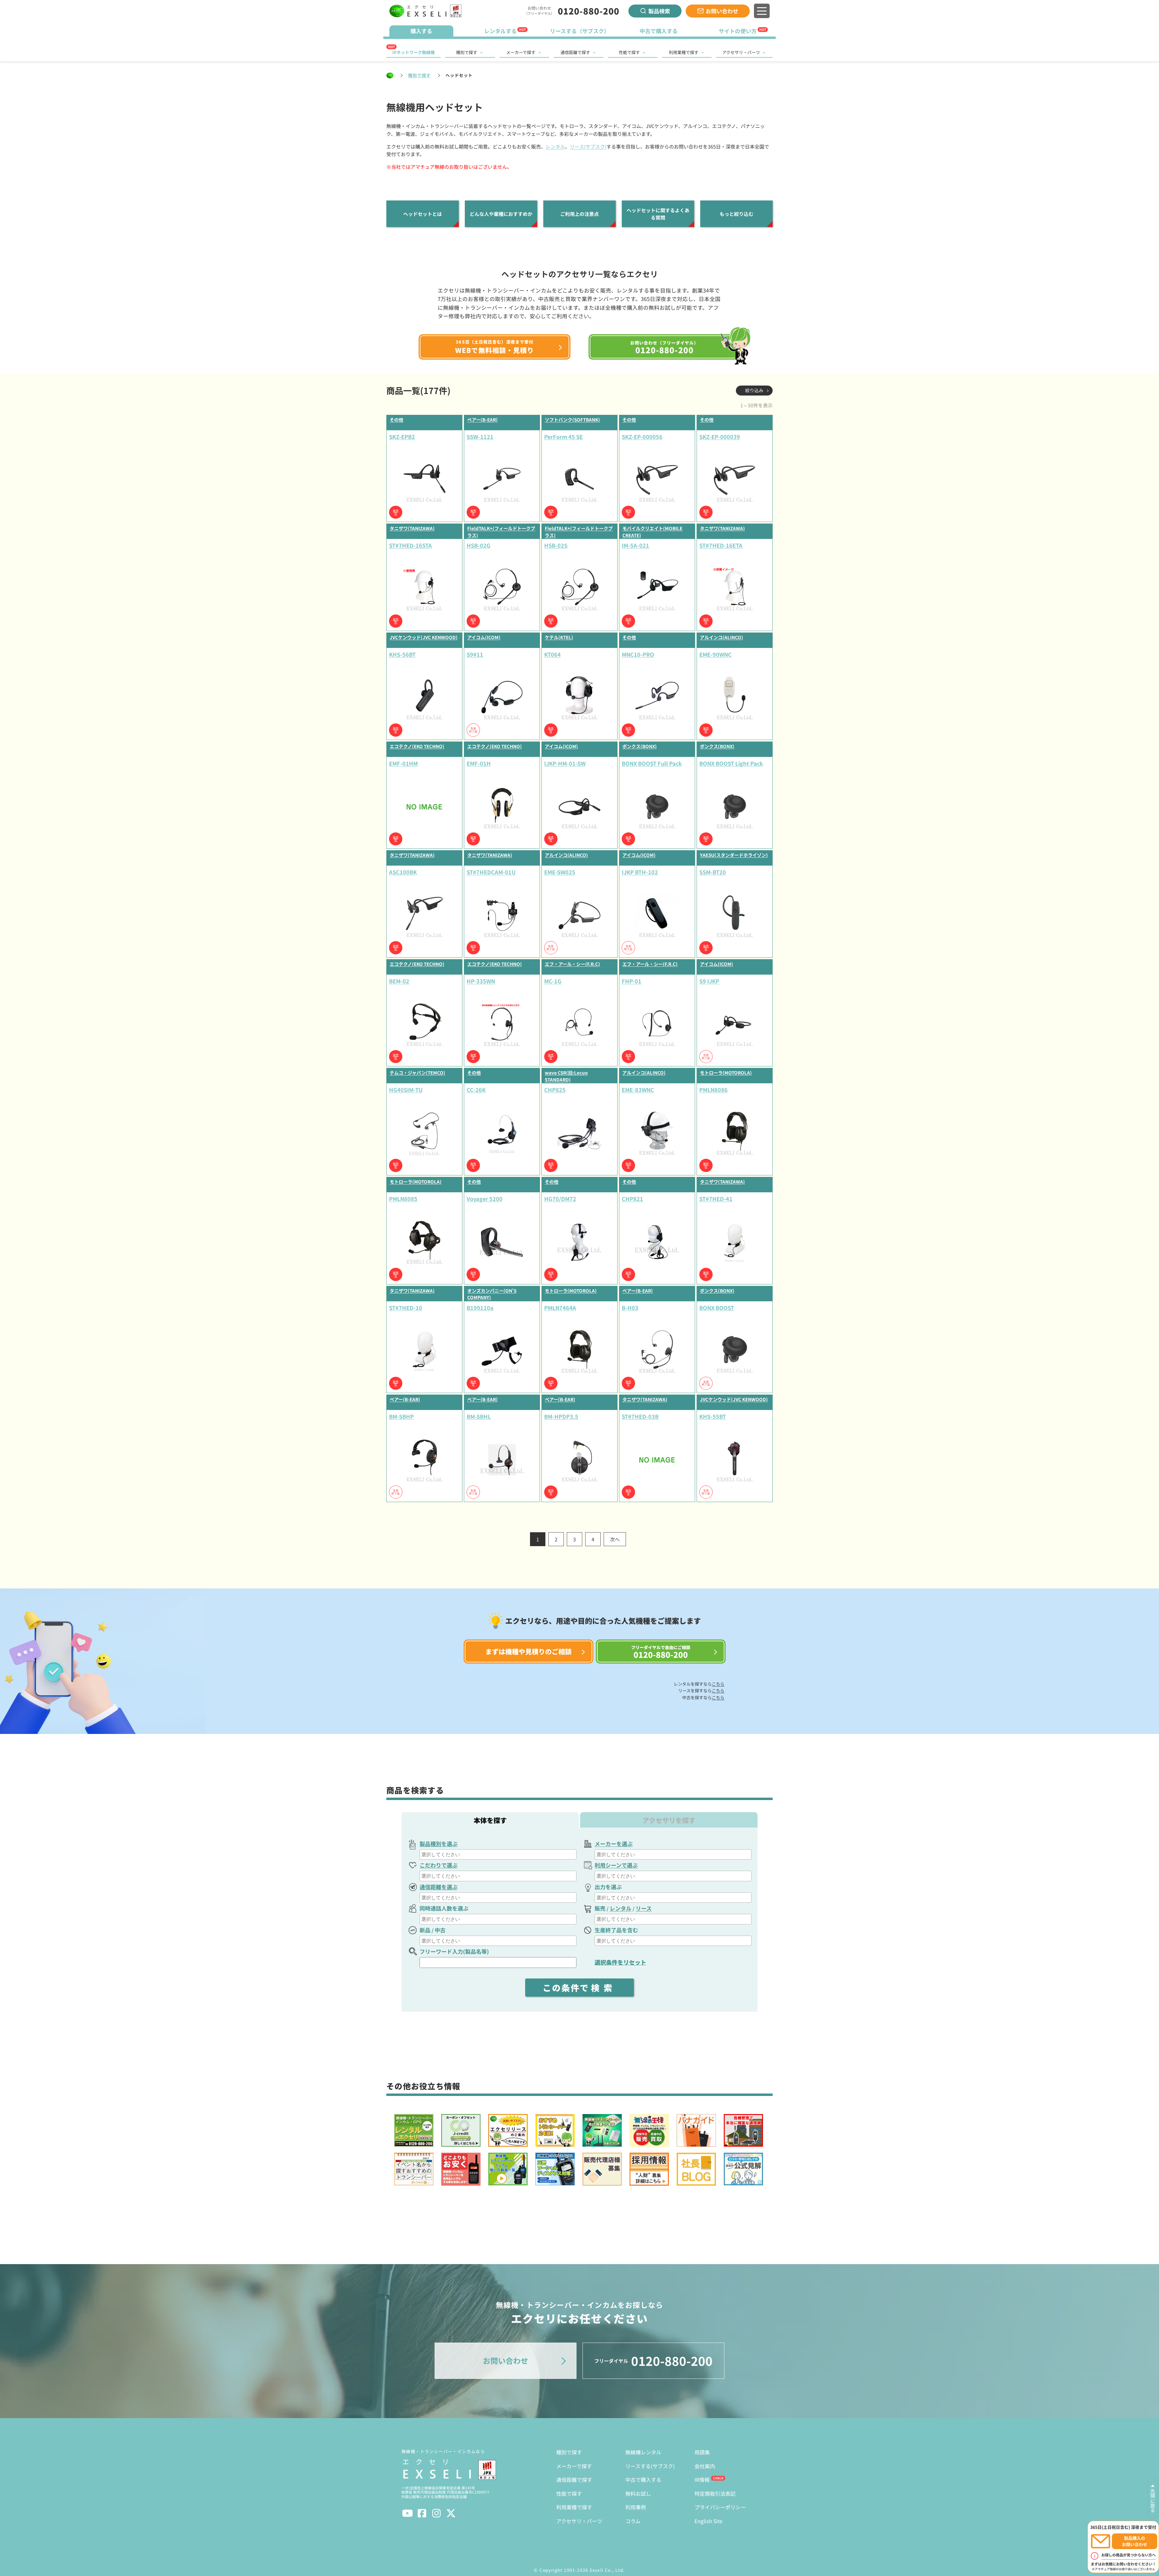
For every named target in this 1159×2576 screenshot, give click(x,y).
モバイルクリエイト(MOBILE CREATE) (652, 532)
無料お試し (638, 2493)
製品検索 (659, 11)
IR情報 (702, 2480)
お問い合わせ (722, 11)
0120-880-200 (589, 11)
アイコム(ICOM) (484, 637)
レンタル (555, 146)
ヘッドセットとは (423, 214)
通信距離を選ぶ (439, 1887)
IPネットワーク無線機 (413, 52)
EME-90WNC (715, 654)
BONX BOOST (717, 1308)
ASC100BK (403, 872)
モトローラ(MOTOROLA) (726, 1073)
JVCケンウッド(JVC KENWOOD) (424, 637)
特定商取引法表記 (715, 2493)
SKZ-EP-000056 (642, 437)
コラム (633, 2521)
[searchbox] (499, 1854)
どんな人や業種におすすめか (501, 214)
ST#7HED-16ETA (721, 545)
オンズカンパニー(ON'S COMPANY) (492, 1294)
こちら (718, 1684)
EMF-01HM (403, 763)
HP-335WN (481, 981)
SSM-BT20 (713, 872)
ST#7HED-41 (716, 1199)
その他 (396, 420)
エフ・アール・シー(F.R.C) (572, 964)
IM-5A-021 (635, 545)
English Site (708, 2521)
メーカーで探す (521, 52)
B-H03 (630, 1308)
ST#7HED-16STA (410, 545)
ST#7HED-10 (406, 1308)
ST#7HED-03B (640, 1416)
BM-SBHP (401, 1416)
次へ (615, 1539)
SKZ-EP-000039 (720, 437)
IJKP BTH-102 (640, 872)
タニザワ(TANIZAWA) (412, 528)
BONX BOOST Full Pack (652, 763)
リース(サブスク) (588, 146)
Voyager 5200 (485, 1199)
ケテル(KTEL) (559, 637)
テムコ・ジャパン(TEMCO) (417, 1073)
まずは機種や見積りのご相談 (528, 1651)
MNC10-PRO (638, 654)
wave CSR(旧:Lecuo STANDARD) (566, 1076)
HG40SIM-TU (406, 1090)
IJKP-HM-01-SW (565, 763)
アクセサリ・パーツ (741, 52)
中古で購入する (643, 2480)
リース (644, 1908)
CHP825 (555, 1090)
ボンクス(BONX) (640, 746)
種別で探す (467, 52)
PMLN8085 (403, 1199)
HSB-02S (556, 545)
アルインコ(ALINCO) (722, 637)
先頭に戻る (1153, 2501)
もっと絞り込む (736, 214)
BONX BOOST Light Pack (731, 763)
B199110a (480, 1308)
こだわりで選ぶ (439, 1865)
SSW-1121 (480, 437)
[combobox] (498, 1854)
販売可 (396, 512)
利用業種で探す (684, 52)
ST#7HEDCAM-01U (491, 872)
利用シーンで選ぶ (616, 1865)
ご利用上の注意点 (579, 214)
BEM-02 (399, 981)
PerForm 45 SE (564, 437)
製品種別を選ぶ (439, 1844)
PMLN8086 (714, 1090)
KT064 (552, 654)
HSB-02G (479, 545)
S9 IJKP (709, 981)
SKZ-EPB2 (402, 437)
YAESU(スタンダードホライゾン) (734, 855)
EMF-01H (479, 763)
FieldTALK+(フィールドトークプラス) (501, 532)
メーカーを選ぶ (614, 1844)
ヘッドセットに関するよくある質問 (658, 214)
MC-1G (553, 981)
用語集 (702, 2452)
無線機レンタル (643, 2452)
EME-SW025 (560, 872)
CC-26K (476, 1090)
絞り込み (754, 390)
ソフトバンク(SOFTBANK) (572, 420)
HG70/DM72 (560, 1199)
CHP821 (632, 1199)
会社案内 (705, 2466)
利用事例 (636, 2507)
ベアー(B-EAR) (482, 420)
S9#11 (475, 654)
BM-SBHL (479, 1416)
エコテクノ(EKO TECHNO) (417, 746)
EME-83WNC (638, 1090)
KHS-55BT (713, 1416)
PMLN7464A (560, 1308)
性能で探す (629, 52)
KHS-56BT (402, 654)
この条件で (579, 1988)
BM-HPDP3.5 (561, 1416)
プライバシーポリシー (720, 2507)
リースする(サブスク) (650, 2466)
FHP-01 (632, 981)
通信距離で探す (575, 52)
